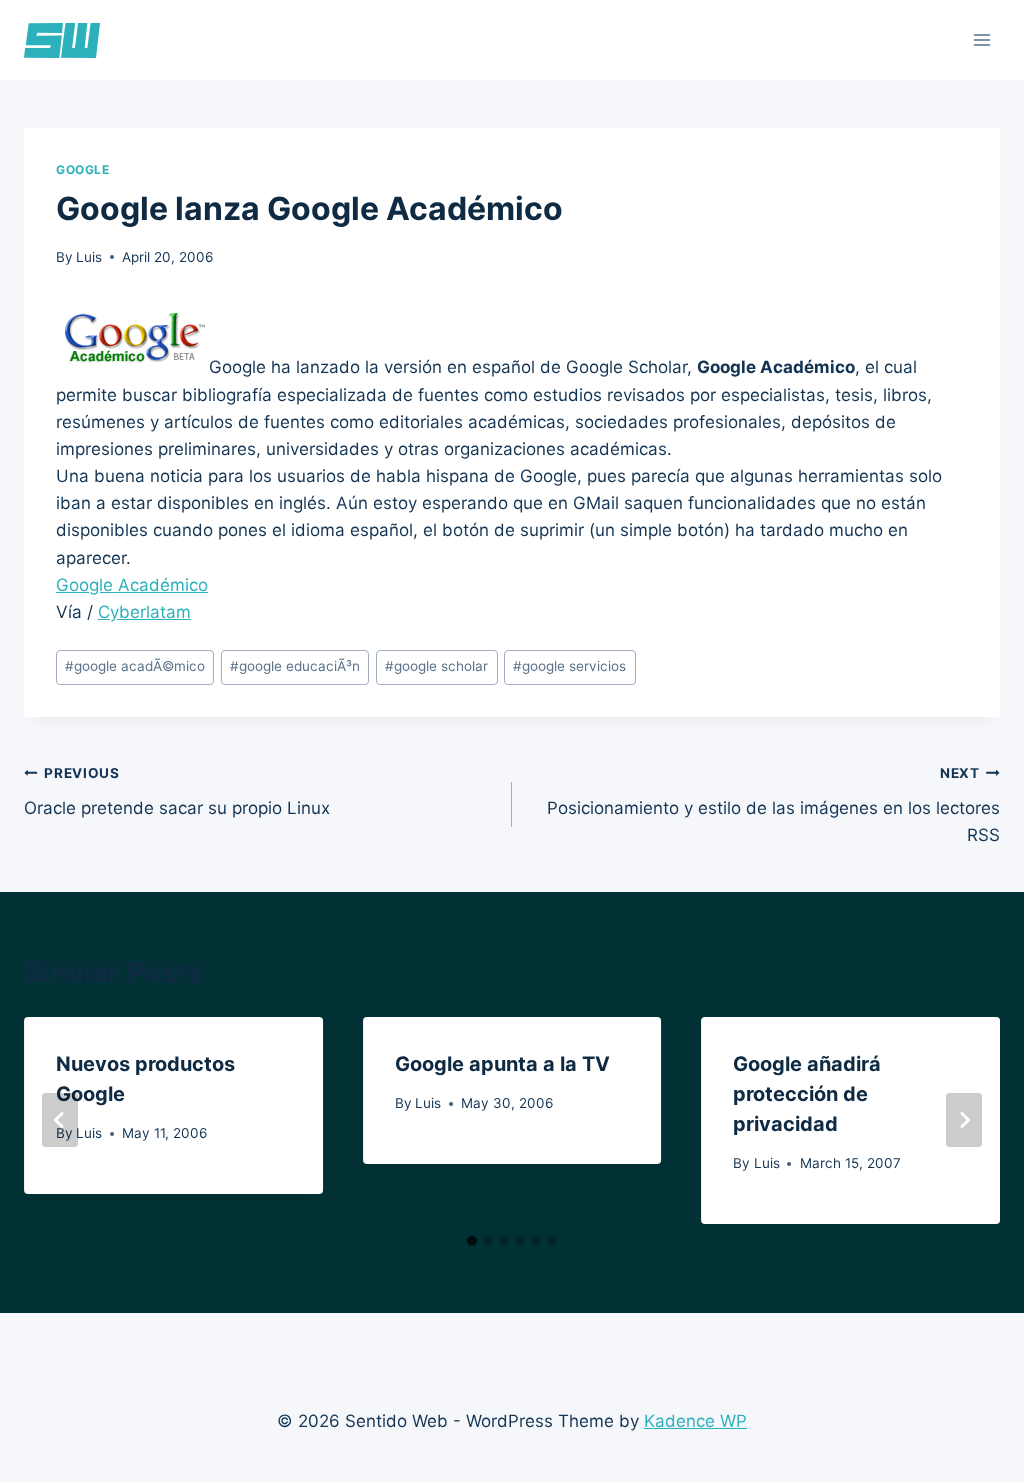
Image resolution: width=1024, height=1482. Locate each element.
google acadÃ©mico (135, 666)
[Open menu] (981, 39)
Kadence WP (695, 1421)
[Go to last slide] (60, 1120)
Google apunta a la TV (502, 1064)
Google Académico (132, 585)
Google (83, 169)
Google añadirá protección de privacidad (807, 1094)
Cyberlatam (144, 612)
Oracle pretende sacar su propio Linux (177, 791)
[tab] (472, 1241)
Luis (89, 257)
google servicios (569, 666)
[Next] (964, 1120)
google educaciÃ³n (295, 666)
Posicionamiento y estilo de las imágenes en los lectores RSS (773, 805)
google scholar (436, 666)
